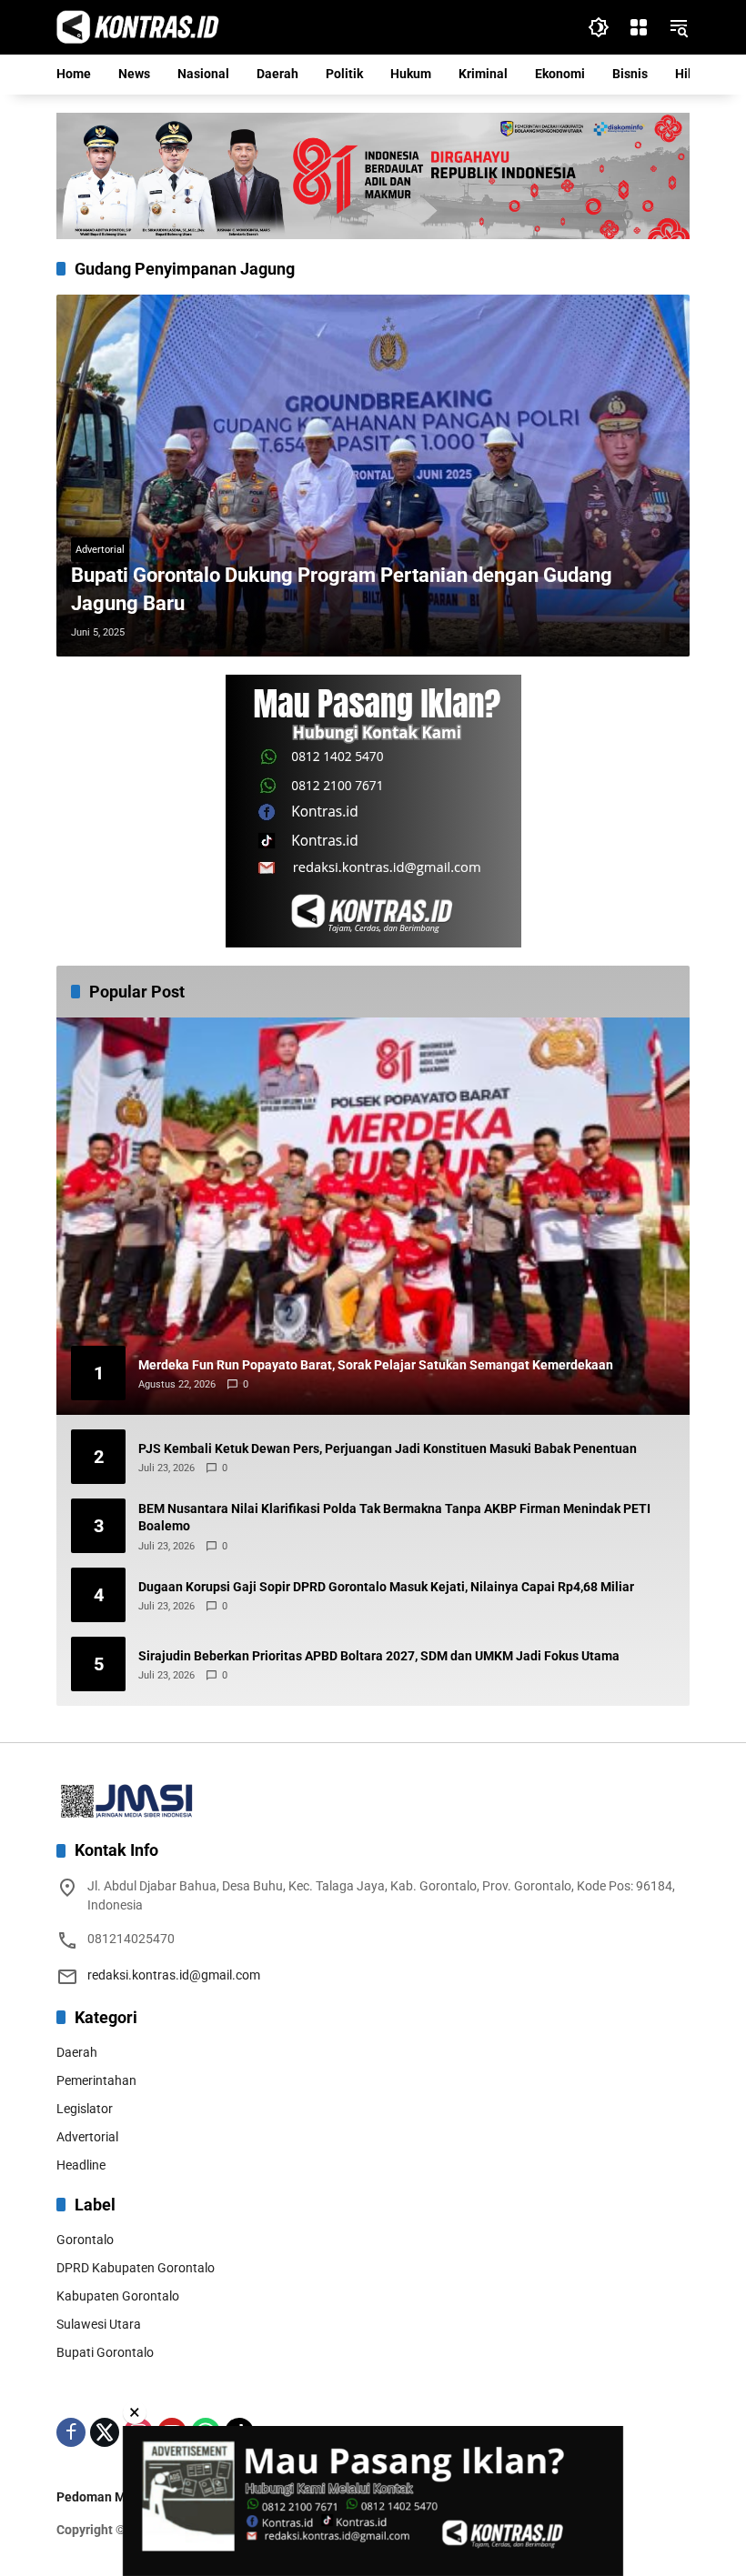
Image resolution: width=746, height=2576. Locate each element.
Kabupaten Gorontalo (118, 2296)
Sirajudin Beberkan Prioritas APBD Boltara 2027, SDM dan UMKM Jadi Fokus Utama (379, 1656)
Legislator (85, 2109)
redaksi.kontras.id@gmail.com (174, 1975)
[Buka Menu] (639, 27)
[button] (599, 27)
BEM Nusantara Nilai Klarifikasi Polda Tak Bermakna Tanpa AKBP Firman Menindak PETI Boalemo (394, 1518)
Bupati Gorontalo (105, 2352)
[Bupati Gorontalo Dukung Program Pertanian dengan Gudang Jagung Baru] (373, 476)
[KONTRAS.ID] (138, 26)
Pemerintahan (96, 2080)
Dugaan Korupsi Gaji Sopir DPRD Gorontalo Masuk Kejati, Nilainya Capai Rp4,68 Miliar (386, 1587)
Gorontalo (85, 2240)
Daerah (77, 2052)
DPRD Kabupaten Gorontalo (136, 2268)
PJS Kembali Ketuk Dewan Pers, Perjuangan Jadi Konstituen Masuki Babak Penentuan (388, 1448)
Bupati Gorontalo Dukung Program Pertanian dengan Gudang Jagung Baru (342, 589)
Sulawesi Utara (99, 2324)
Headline (81, 2165)
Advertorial (100, 550)
